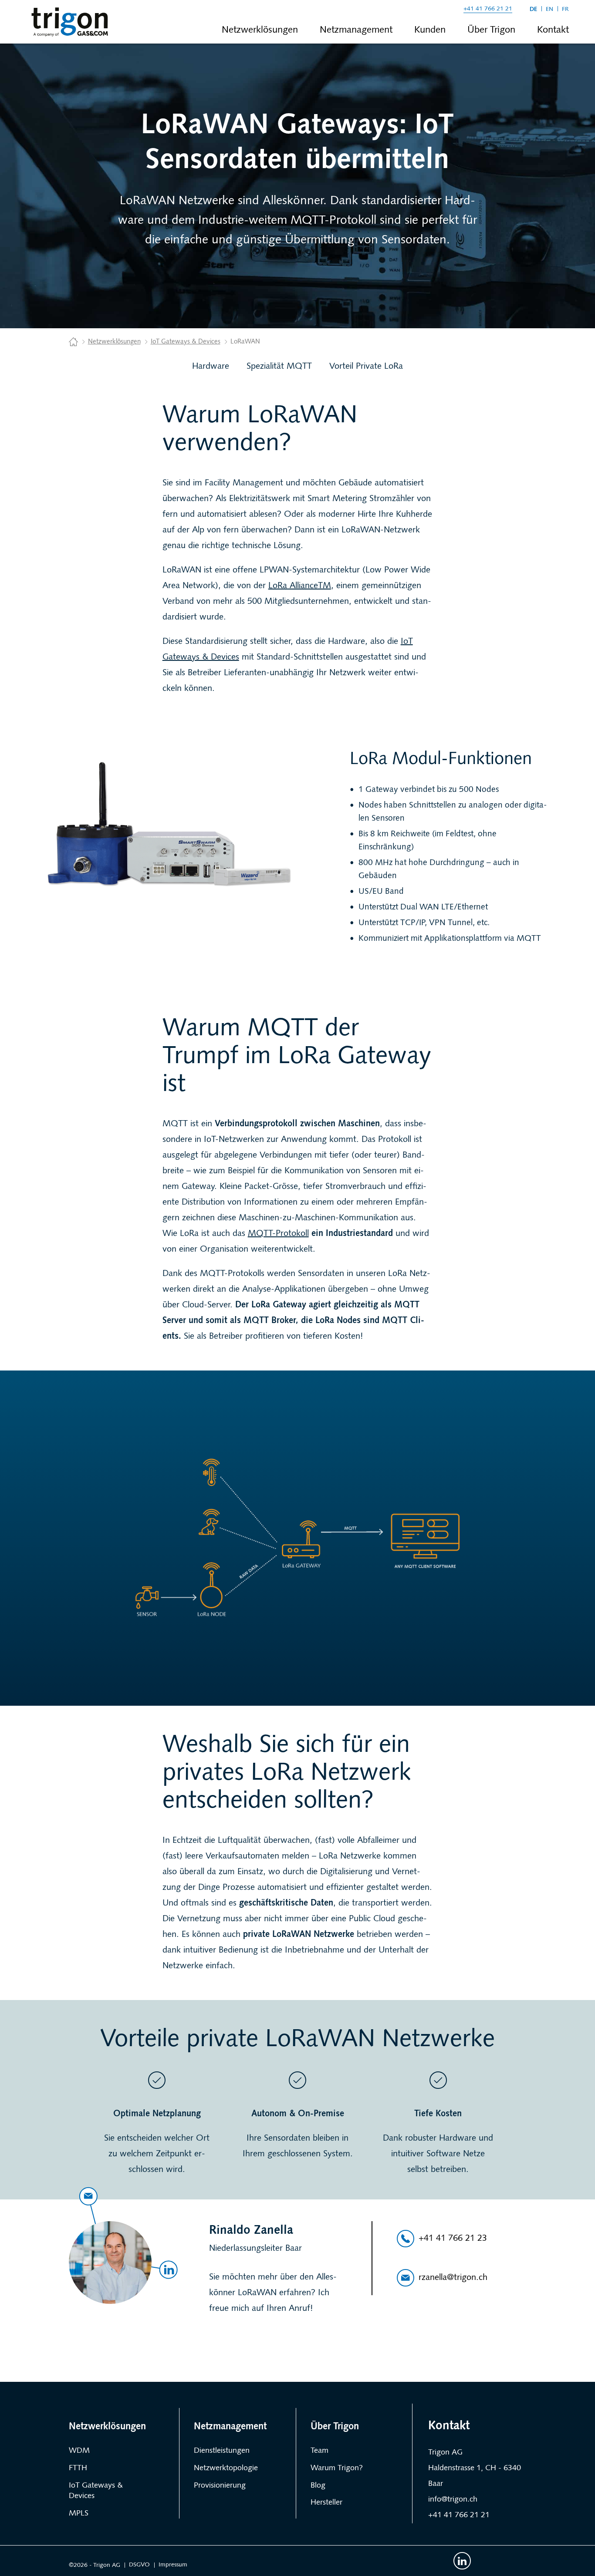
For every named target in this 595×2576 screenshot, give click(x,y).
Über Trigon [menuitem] (491, 30)
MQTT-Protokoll (278, 1234)
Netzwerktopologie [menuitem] (226, 2468)
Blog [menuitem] (318, 2486)
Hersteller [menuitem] (326, 2503)
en (549, 9)
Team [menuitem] (319, 2451)
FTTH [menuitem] (78, 2468)
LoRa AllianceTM (300, 586)
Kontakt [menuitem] (553, 30)
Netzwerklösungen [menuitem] (260, 30)
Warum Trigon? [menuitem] (337, 2468)
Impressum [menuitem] (173, 2565)
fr (565, 9)
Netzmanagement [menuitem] (356, 30)
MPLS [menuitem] (79, 2514)
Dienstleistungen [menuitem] (222, 2451)
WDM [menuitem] (79, 2451)
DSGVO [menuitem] (139, 2565)
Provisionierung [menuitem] (220, 2486)
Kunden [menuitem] (430, 30)
